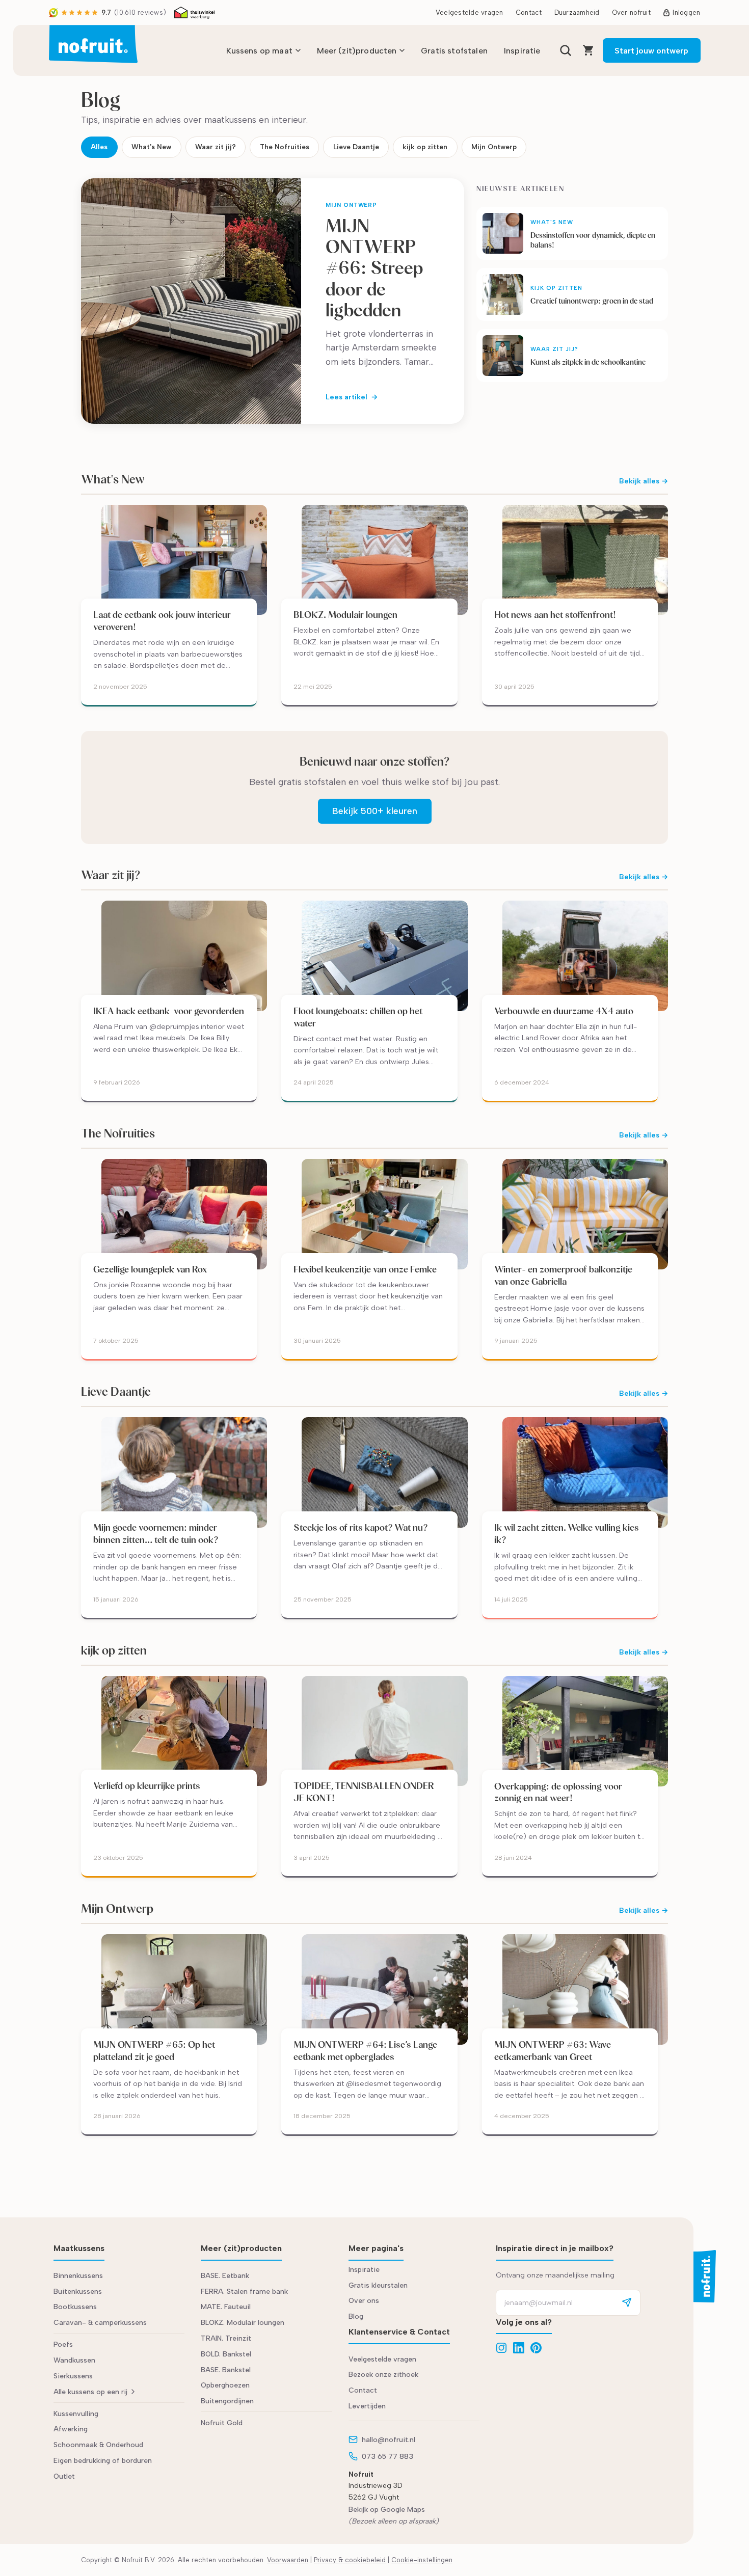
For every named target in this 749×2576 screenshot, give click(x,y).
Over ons (364, 2301)
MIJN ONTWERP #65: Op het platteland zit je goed (154, 2051)
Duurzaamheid (577, 12)
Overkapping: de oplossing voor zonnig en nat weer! (558, 1792)
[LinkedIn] (519, 2348)
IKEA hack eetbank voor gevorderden (169, 1011)
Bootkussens (75, 2307)
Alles (99, 147)
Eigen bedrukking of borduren (103, 2461)
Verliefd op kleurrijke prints (147, 1786)
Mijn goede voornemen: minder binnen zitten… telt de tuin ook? (156, 1534)
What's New (151, 147)
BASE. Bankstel (226, 2370)
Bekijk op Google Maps (387, 2510)
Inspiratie (522, 51)
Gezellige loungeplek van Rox (150, 1269)
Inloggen (686, 12)
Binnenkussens (78, 2276)
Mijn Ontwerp (494, 147)
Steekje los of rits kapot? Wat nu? (361, 1527)
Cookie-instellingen (422, 2560)
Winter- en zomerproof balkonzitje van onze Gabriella (563, 1275)
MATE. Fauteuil (226, 2307)
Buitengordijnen (227, 2401)
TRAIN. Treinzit (226, 2338)
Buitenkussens (78, 2292)
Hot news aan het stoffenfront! (555, 615)
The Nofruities (285, 147)
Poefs (63, 2344)
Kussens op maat (259, 51)
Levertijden (367, 2406)
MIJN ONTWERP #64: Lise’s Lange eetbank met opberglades (365, 2051)
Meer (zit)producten (357, 51)
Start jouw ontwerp (651, 51)
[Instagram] (501, 2348)
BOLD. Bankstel (226, 2354)
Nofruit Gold (222, 2423)
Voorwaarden (288, 2560)
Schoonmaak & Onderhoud (98, 2445)
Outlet (64, 2476)
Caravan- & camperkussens (100, 2323)
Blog (356, 2316)
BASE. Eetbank (225, 2276)
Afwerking (71, 2429)
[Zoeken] (566, 50)
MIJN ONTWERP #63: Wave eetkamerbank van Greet (553, 2051)
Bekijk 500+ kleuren (375, 811)
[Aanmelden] (627, 2303)
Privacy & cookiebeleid (350, 2560)
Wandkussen (74, 2360)
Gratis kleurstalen (378, 2285)
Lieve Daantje (356, 147)
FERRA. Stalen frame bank (244, 2292)
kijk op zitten (425, 147)
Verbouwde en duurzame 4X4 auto (564, 1011)
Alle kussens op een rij (90, 2392)
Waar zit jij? (216, 147)
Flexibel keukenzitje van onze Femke (366, 1269)
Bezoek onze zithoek (383, 2375)
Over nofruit (631, 12)
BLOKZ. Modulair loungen (345, 615)
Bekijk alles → (644, 481)
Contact (529, 12)
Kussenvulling (76, 2414)
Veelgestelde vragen (470, 12)
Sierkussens (73, 2376)
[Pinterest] (536, 2348)
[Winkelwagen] (588, 50)
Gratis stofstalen (454, 51)
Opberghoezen (225, 2385)
